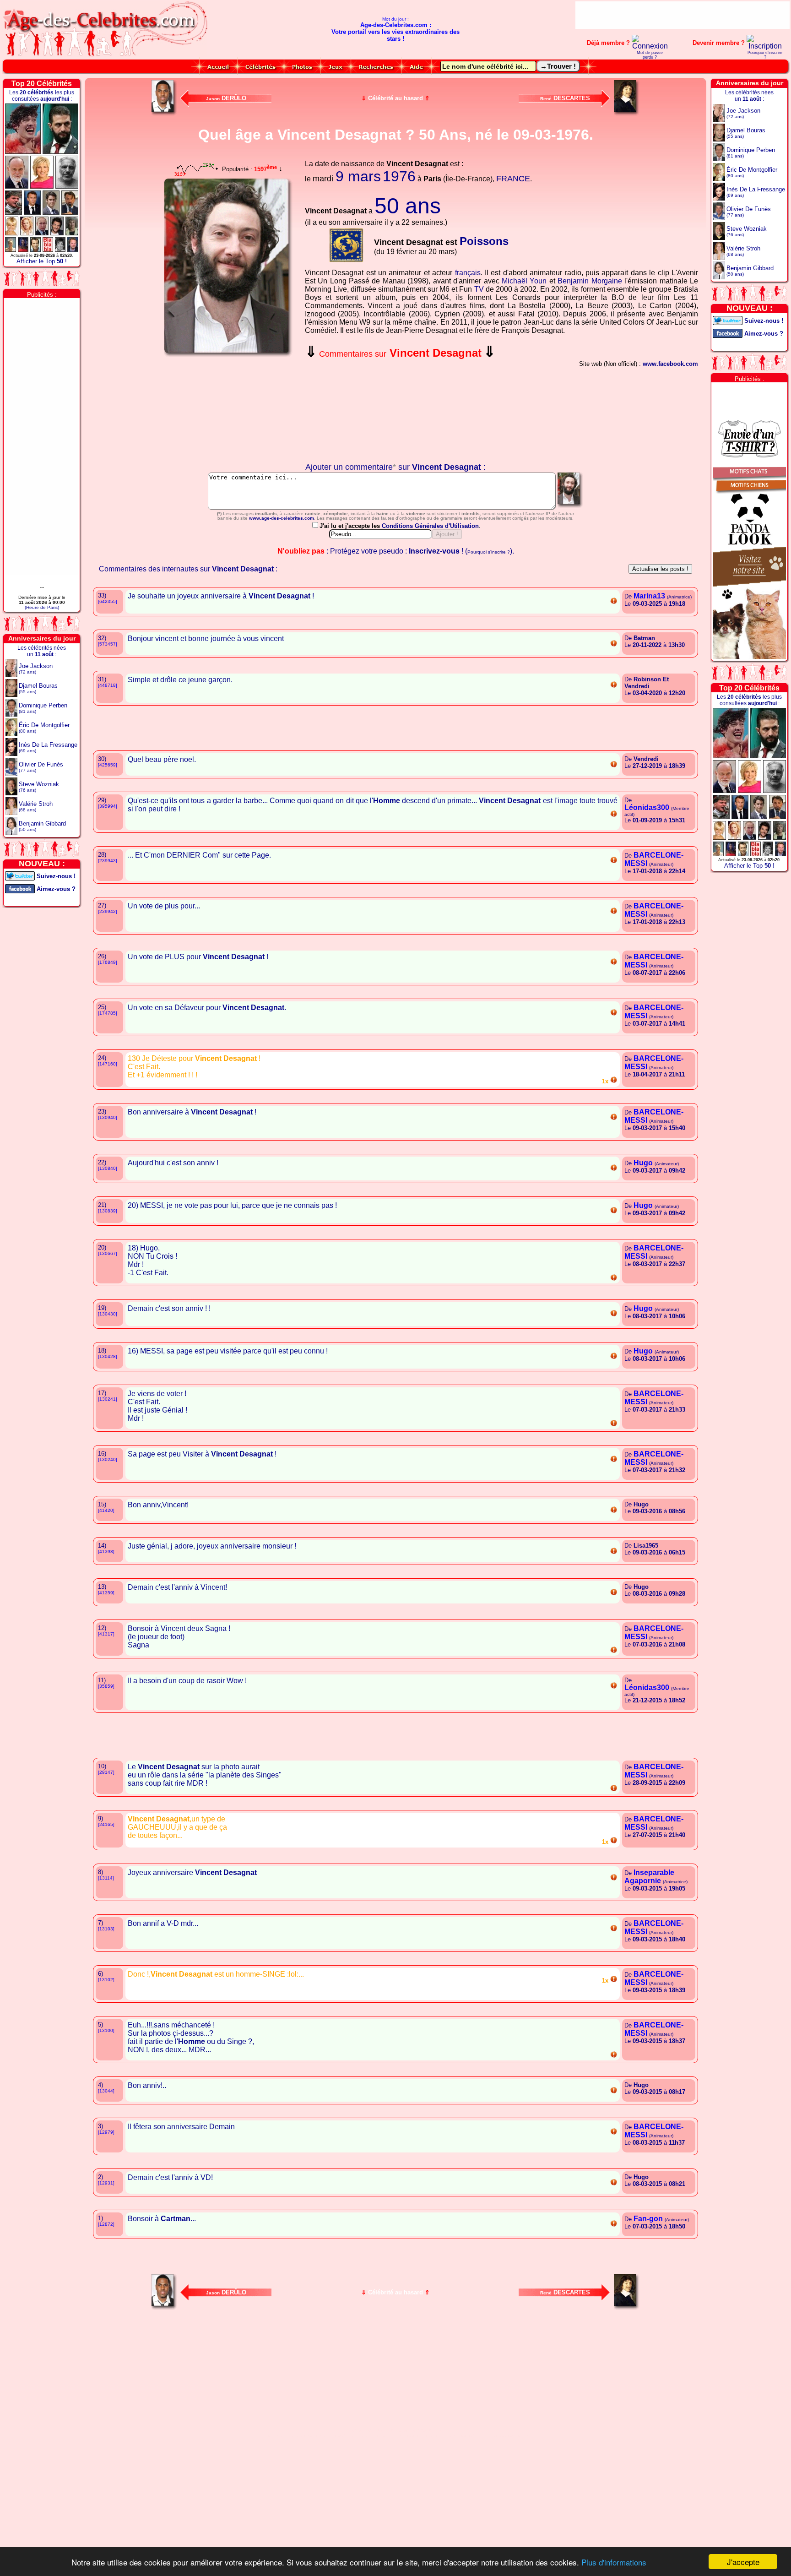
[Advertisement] (683, 15)
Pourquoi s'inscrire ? (765, 55)
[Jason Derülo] (164, 113)
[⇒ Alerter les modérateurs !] (614, 603)
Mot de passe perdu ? (650, 55)
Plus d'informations (614, 2562)
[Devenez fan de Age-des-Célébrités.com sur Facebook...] (20, 888)
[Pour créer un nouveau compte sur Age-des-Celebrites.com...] (765, 46)
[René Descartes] (627, 113)
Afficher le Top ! (42, 261)
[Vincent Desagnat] (570, 507)
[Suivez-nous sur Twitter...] (20, 875)
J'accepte (743, 2562)
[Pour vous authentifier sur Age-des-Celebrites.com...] (650, 46)
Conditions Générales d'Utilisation (430, 526)
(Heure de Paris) (42, 607)
